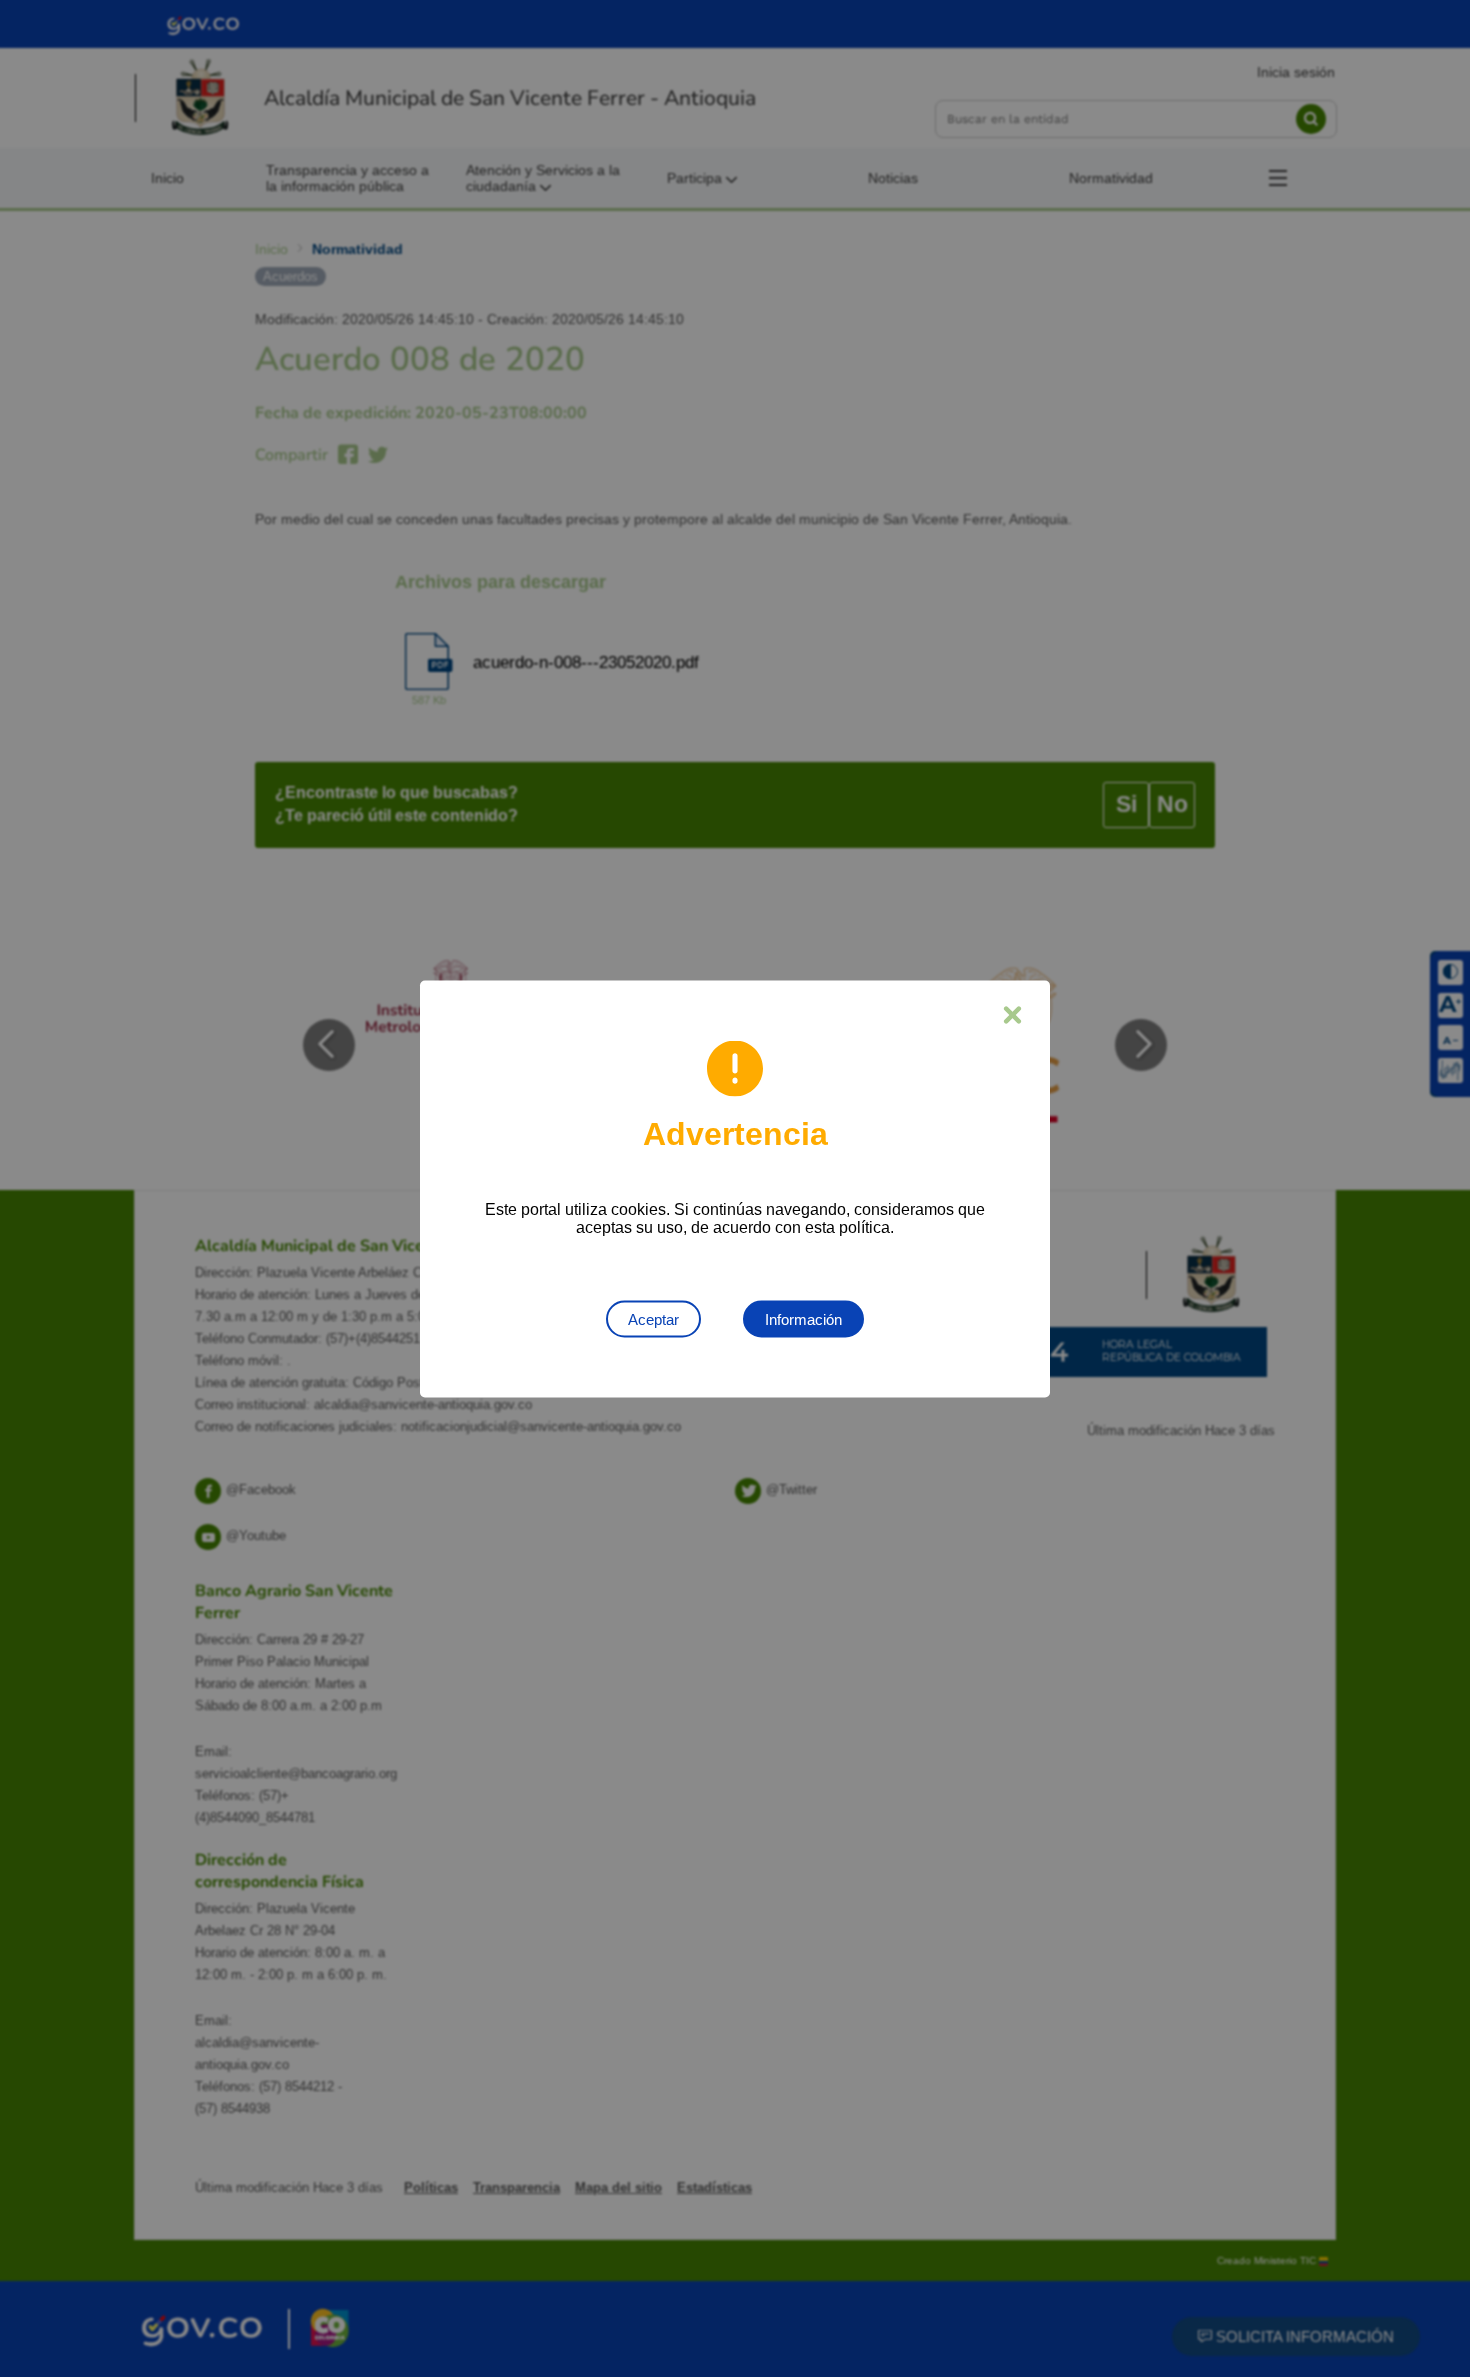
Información (803, 1318)
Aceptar (653, 1318)
